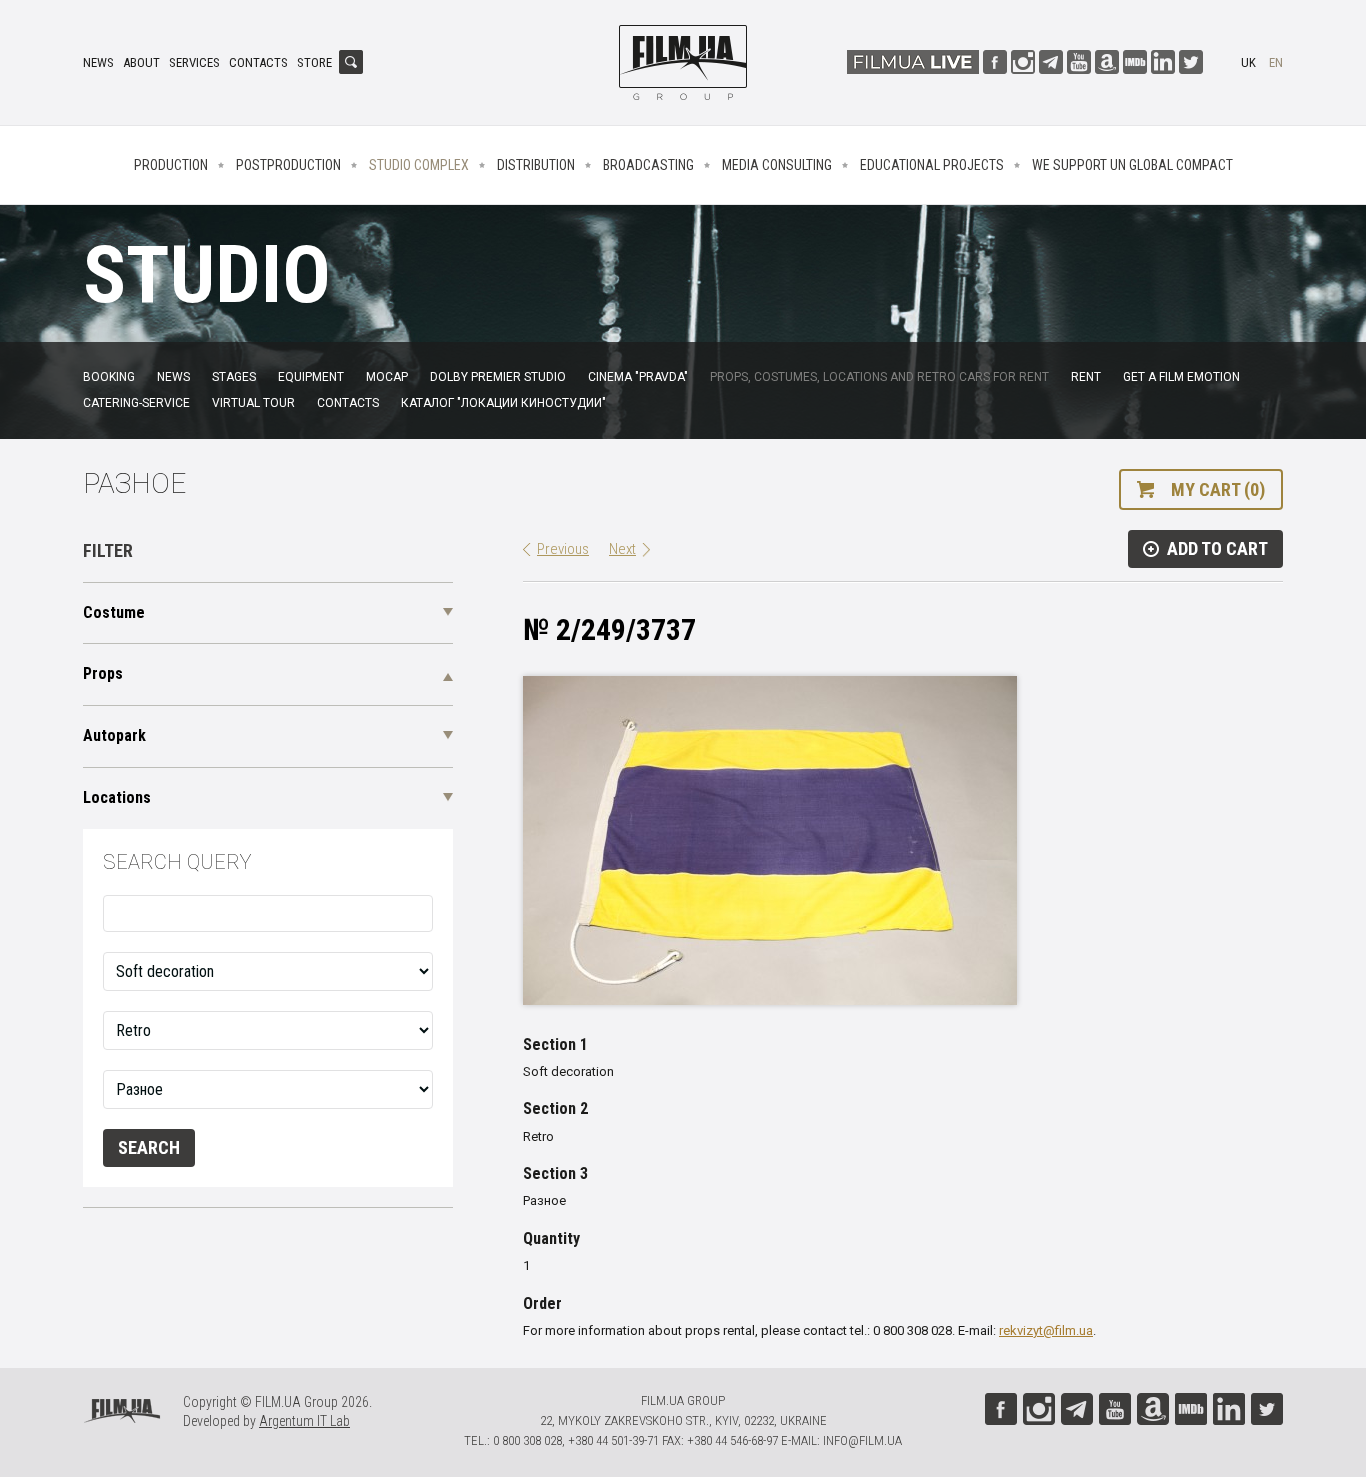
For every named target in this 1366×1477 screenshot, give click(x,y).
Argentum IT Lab (304, 1421)
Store (314, 62)
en (1276, 62)
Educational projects (932, 165)
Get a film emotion (1181, 377)
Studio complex (419, 165)
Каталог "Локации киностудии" (503, 403)
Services (194, 62)
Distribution (536, 165)
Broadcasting (648, 165)
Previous (563, 549)
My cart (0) (1218, 489)
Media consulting (777, 165)
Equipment (311, 377)
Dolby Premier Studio (498, 377)
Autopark (114, 735)
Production (171, 165)
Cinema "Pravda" (638, 377)
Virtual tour (253, 403)
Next (622, 549)
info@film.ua (862, 1440)
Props (103, 673)
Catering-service (136, 403)
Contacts (258, 62)
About (141, 62)
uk (1248, 62)
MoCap (387, 377)
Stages (234, 377)
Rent (1086, 377)
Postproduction (288, 165)
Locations (117, 797)
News (98, 62)
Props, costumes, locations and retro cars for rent (879, 377)
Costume (114, 612)
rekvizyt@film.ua (1046, 1330)
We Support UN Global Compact (1132, 165)
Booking (109, 377)
